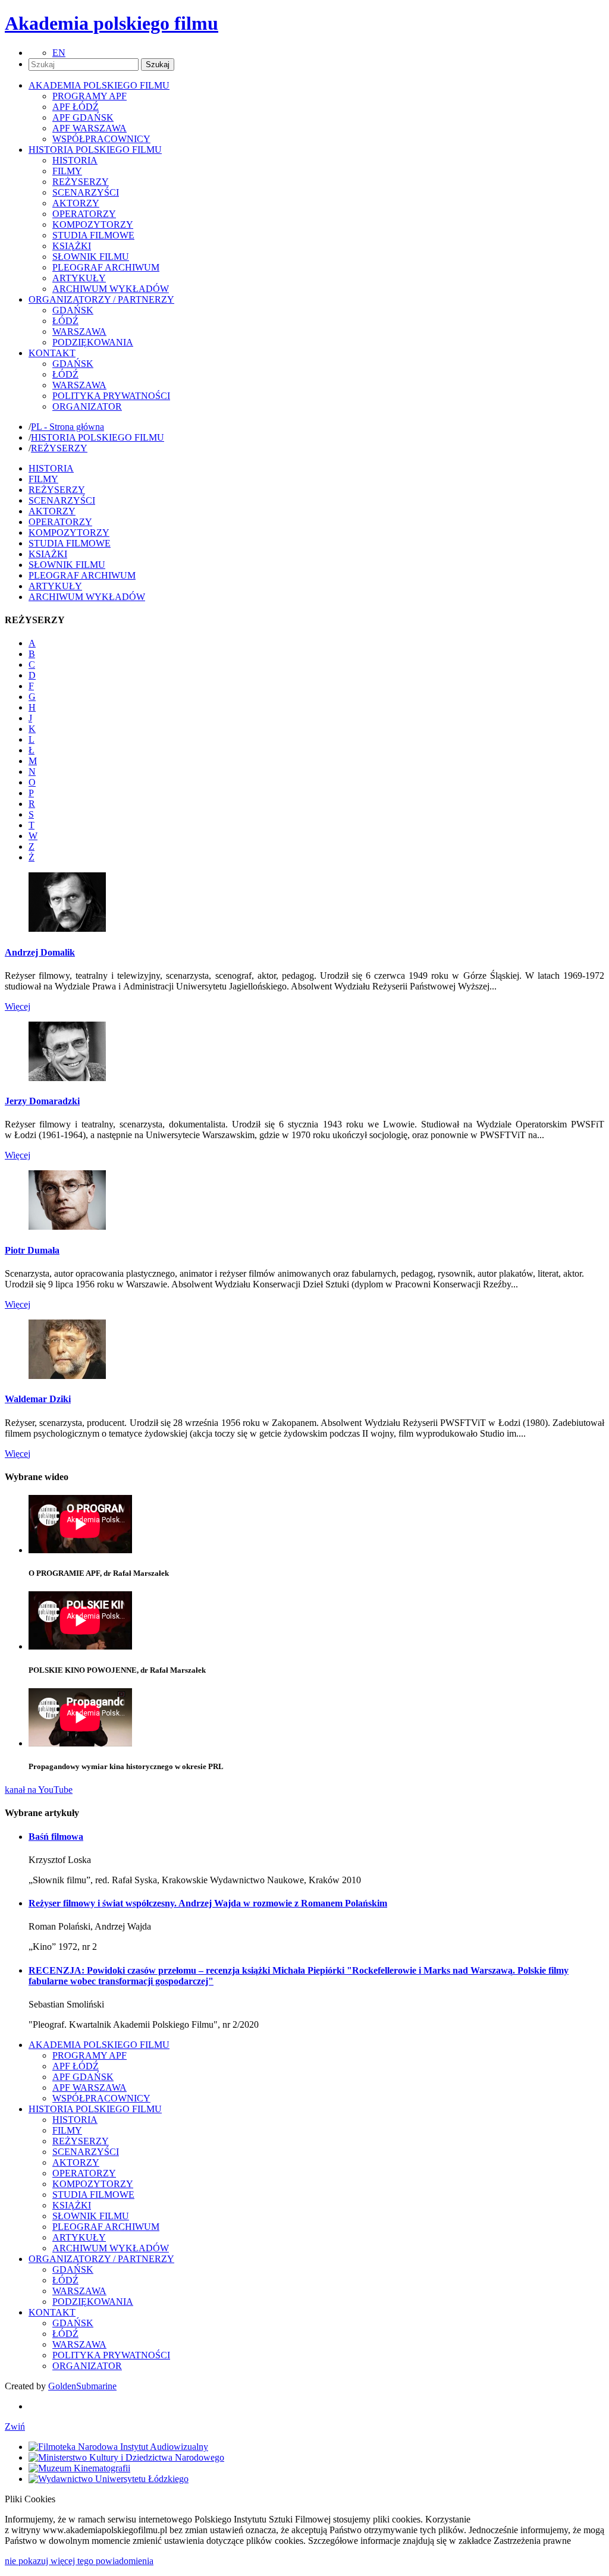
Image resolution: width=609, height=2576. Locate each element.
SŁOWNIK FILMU (91, 257)
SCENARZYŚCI (86, 192)
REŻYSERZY (81, 182)
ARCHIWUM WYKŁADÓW (111, 289)
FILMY (67, 171)
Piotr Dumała (32, 1250)
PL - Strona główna (68, 427)
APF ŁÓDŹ (76, 107)
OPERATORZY (84, 214)
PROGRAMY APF (90, 96)
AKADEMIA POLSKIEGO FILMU (99, 2045)
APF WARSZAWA (90, 128)
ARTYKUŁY (79, 278)
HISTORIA (75, 160)
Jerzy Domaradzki (42, 1101)
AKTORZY (76, 203)
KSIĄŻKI (72, 246)
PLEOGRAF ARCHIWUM (106, 267)
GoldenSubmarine (82, 2386)
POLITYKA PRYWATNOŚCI (111, 396)
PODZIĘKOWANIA (93, 342)
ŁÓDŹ (65, 321)
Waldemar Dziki (38, 1399)
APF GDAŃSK (83, 117)
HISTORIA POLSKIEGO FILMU (98, 437)
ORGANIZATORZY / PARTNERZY (101, 2259)
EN (59, 53)
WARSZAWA (79, 332)
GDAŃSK (73, 310)
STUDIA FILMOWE (93, 235)
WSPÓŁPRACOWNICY (101, 139)
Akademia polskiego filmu (112, 23)
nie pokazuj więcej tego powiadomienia (79, 2561)
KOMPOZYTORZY (93, 224)
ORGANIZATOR (87, 406)
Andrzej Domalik (40, 952)
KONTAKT (52, 2312)
